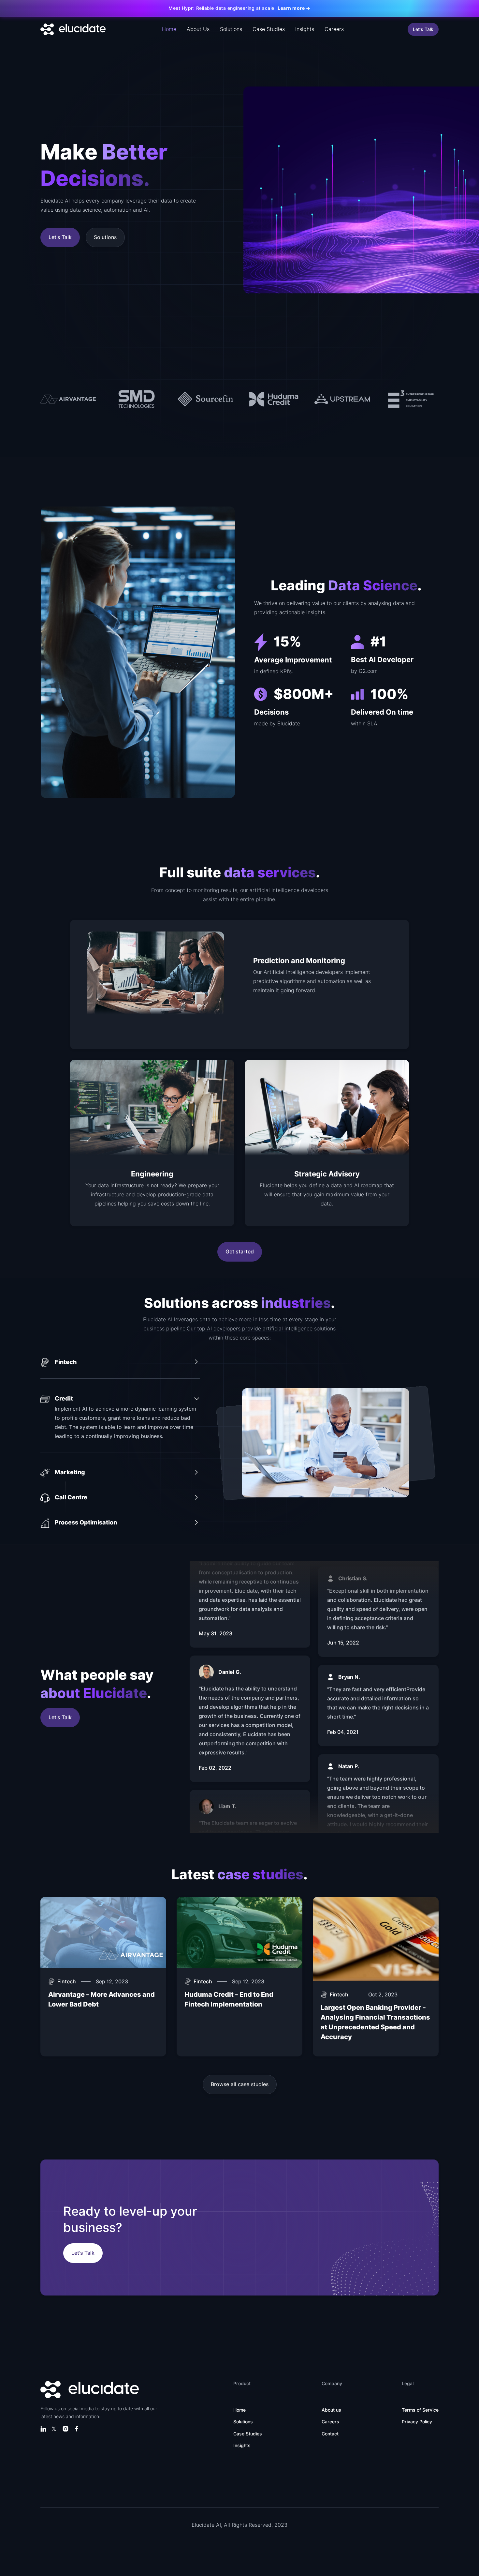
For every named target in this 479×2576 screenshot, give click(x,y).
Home (169, 29)
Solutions (231, 29)
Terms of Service (420, 2410)
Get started (240, 1252)
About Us (198, 29)
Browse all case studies (240, 2084)
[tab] (120, 1368)
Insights (305, 29)
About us (331, 2410)
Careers (334, 29)
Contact (330, 2434)
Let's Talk (423, 29)
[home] (73, 29)
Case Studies (269, 29)
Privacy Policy (417, 2422)
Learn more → (294, 8)
